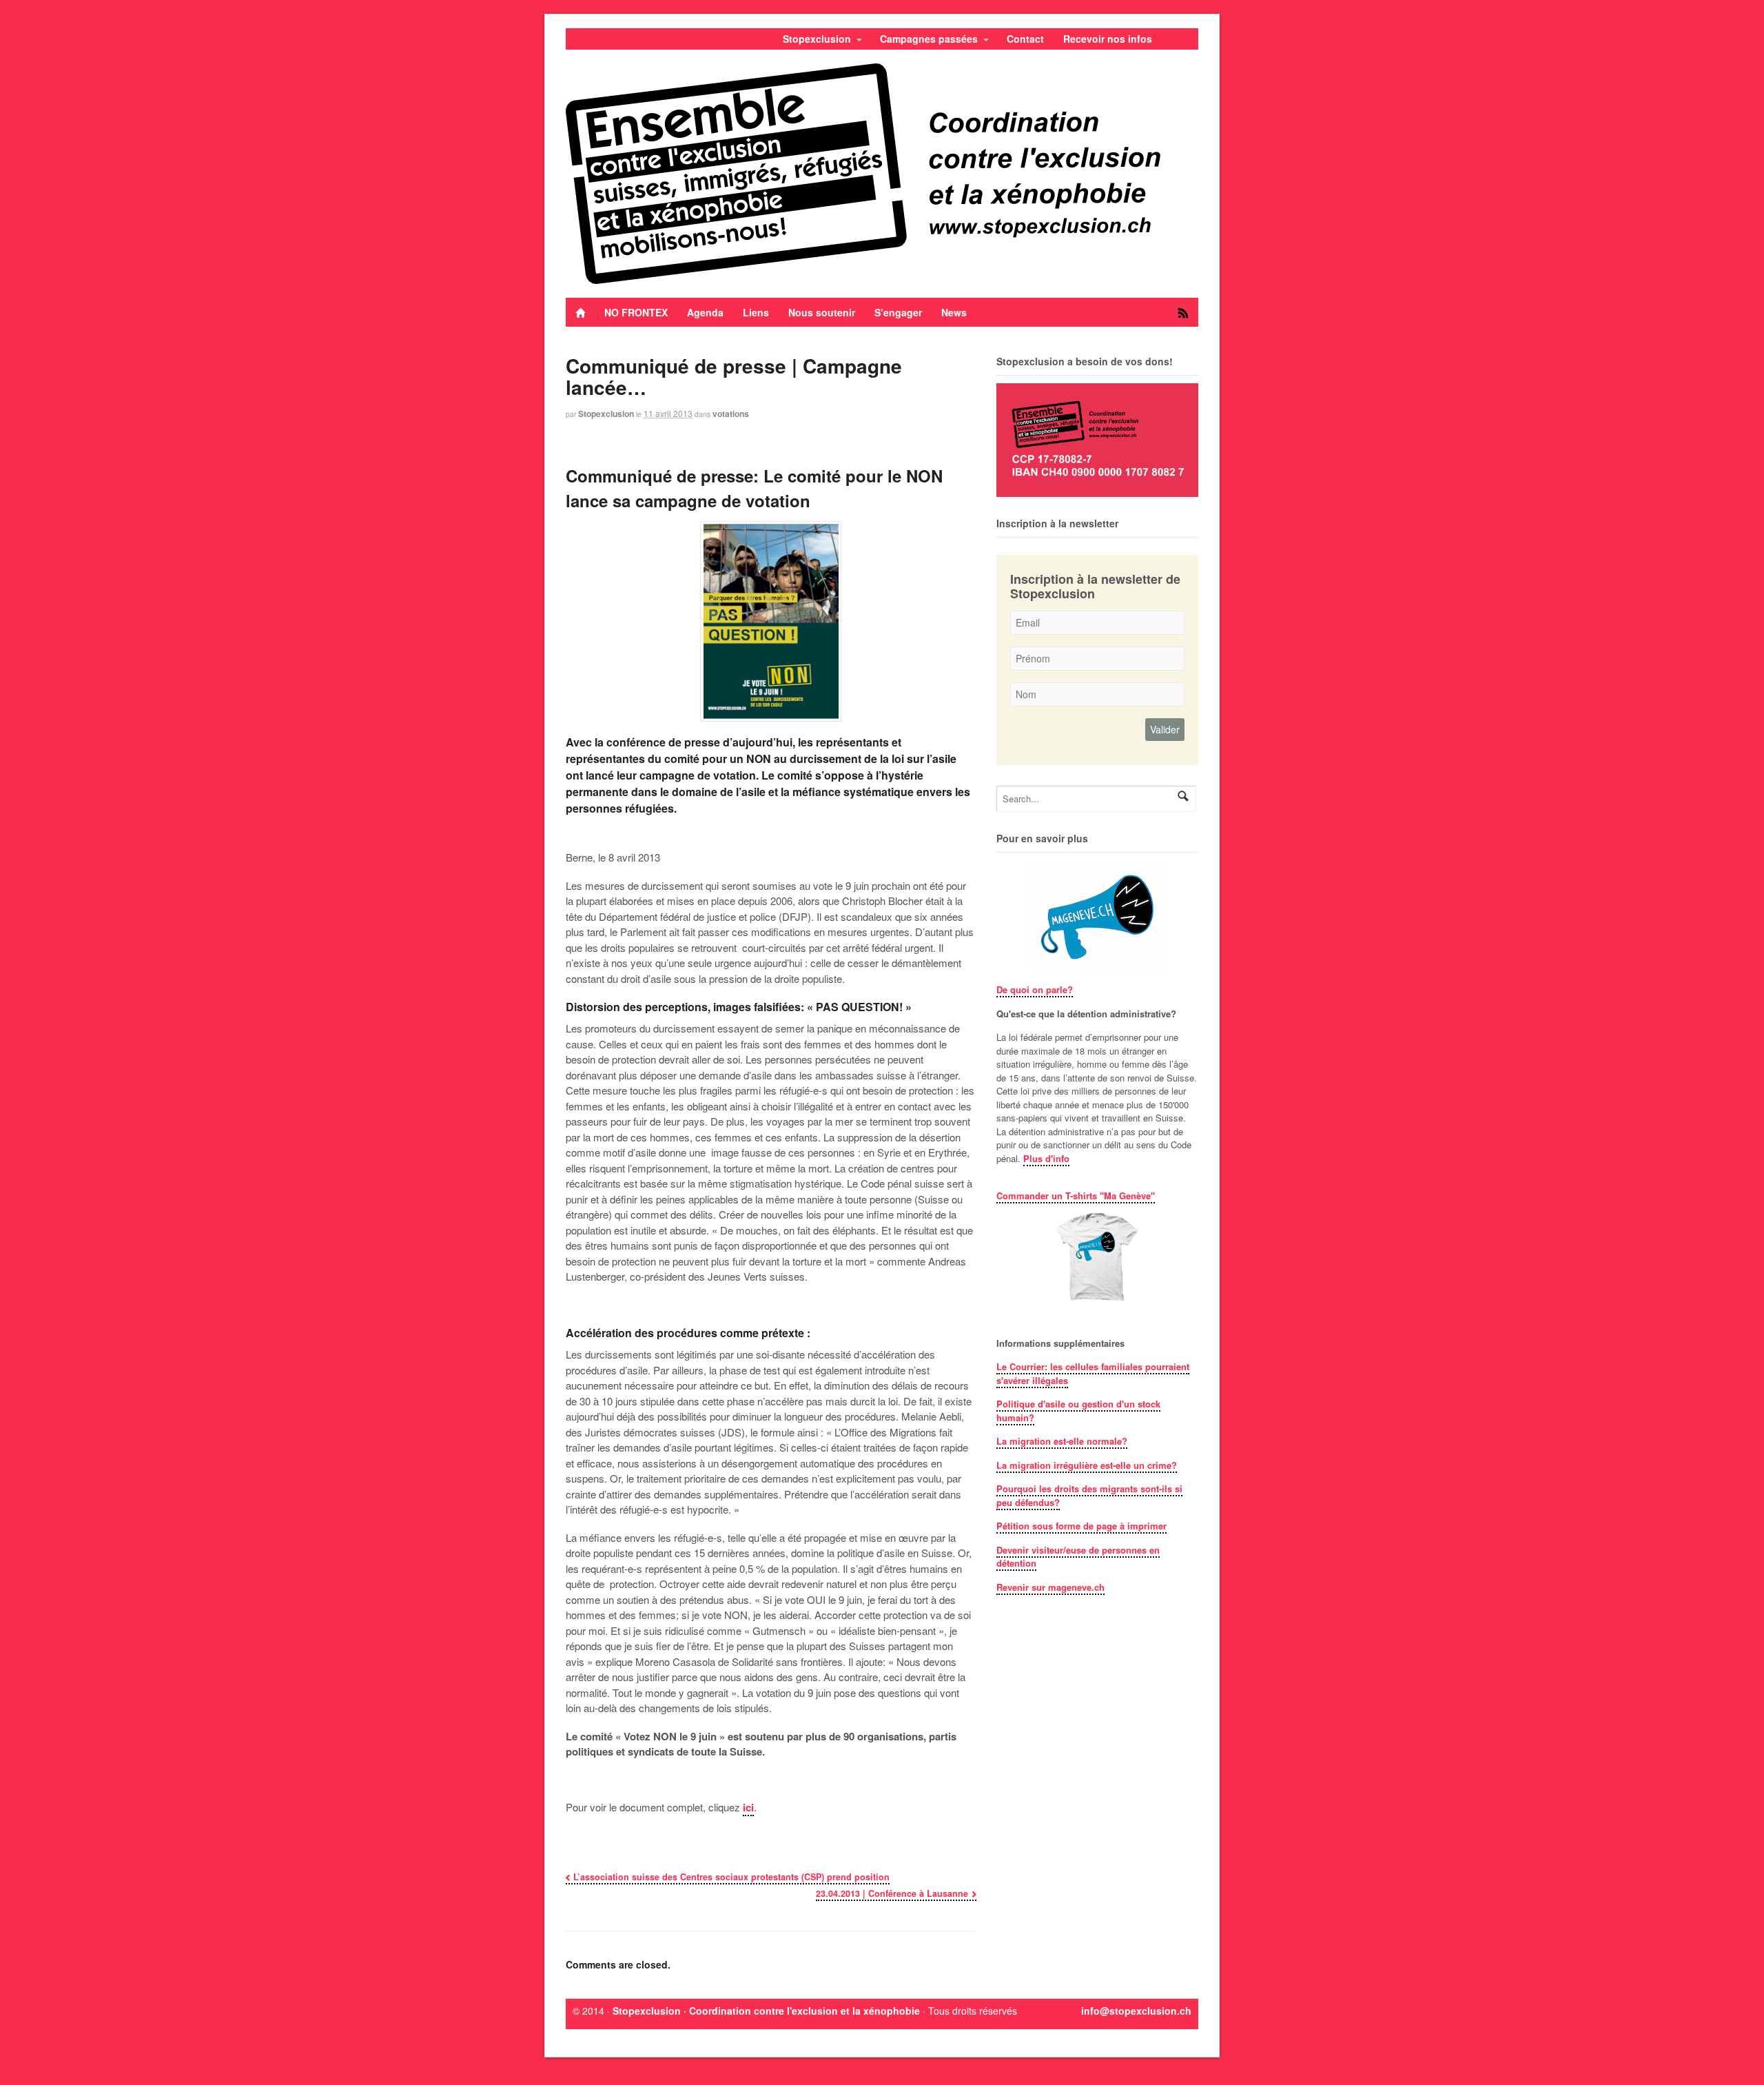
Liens (756, 312)
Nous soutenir (822, 312)
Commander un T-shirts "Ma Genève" (1076, 1196)
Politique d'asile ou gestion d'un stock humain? (1078, 1411)
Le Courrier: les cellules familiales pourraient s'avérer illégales (1093, 1373)
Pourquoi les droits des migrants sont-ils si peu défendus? (1089, 1495)
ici (748, 1807)
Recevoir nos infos (1108, 39)
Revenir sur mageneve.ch (1050, 1587)
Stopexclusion (817, 39)
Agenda (705, 312)
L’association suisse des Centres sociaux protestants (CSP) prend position (731, 1877)
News (954, 312)
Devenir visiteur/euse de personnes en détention (1078, 1557)
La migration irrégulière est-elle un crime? (1087, 1465)
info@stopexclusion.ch (1136, 2011)
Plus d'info (1046, 1158)
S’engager (898, 312)
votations (731, 414)
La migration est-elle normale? (1062, 1441)
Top (1731, 2052)
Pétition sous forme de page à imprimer (1081, 1526)
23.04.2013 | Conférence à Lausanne (892, 1893)
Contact (1025, 39)
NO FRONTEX (636, 312)
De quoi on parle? (1035, 989)
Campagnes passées (929, 39)
